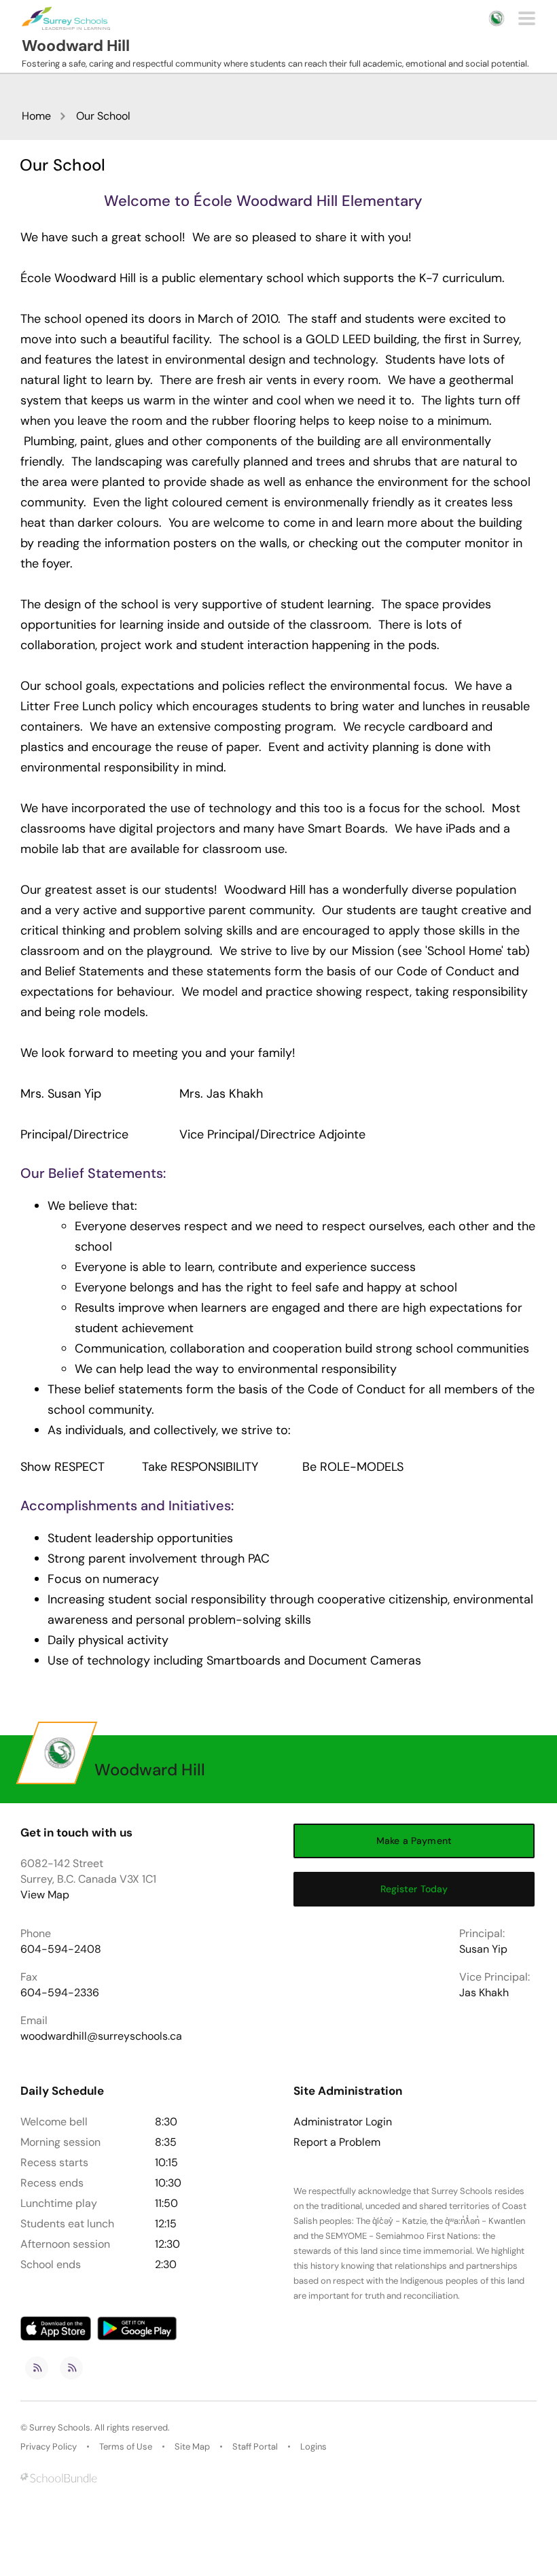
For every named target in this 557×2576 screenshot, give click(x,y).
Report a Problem (337, 2142)
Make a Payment (414, 1841)
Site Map (192, 2447)
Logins (313, 2447)
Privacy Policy (49, 2447)
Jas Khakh (484, 1992)
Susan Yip (483, 1949)
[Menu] (527, 18)
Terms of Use (126, 2447)
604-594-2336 (60, 1992)
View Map (45, 1895)
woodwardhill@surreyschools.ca (101, 2036)
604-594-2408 (61, 1949)
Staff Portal (255, 2447)
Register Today (414, 1889)
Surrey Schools (60, 2427)
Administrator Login (343, 2122)
